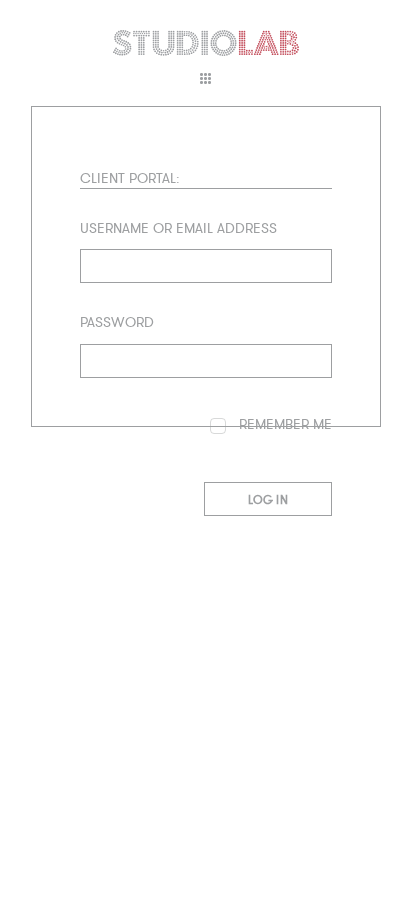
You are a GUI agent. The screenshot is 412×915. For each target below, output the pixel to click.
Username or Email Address (178, 229)
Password (117, 323)
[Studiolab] (206, 43)
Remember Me (283, 425)
